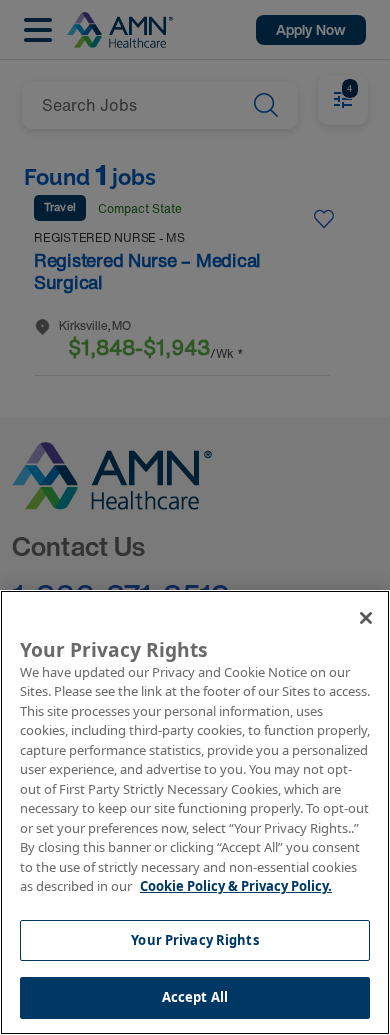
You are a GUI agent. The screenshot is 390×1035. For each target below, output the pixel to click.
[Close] (366, 618)
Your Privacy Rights (194, 940)
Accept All (195, 997)
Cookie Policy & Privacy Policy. (236, 886)
